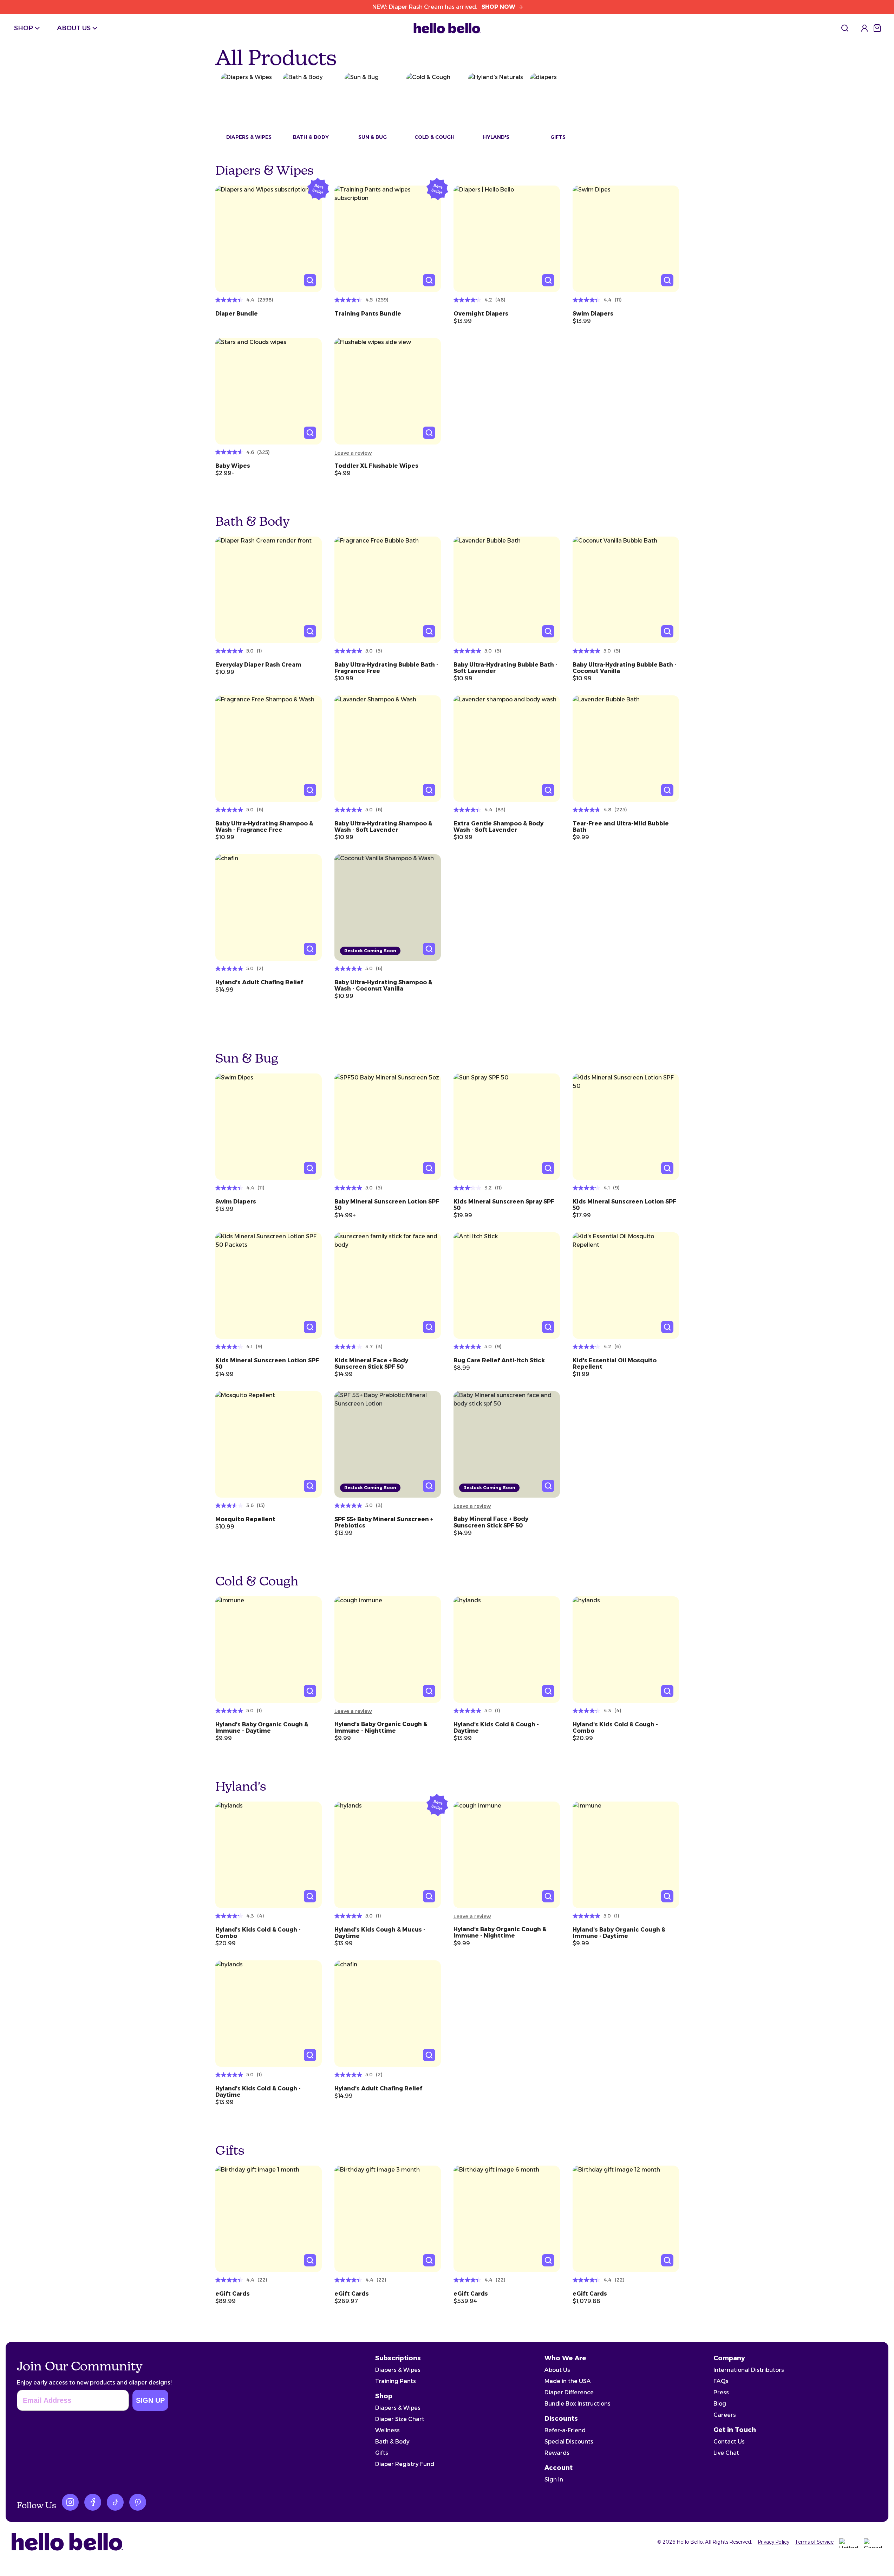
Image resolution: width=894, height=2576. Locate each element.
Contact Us (729, 2442)
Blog (720, 2404)
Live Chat (726, 2453)
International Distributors (749, 2370)
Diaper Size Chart (400, 2419)
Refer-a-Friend (565, 2430)
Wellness (387, 2430)
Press (721, 2392)
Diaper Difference (569, 2392)
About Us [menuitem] (74, 28)
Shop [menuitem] (24, 28)
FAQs (721, 2381)
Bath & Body (392, 2442)
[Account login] (864, 28)
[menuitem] (845, 28)
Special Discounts (569, 2442)
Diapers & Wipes (398, 2370)
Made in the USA (568, 2381)
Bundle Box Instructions (577, 2404)
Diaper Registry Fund (405, 2464)
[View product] (269, 239)
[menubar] (57, 28)
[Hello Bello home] (447, 28)
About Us (557, 2370)
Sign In (554, 2480)
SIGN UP (150, 2400)
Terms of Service (814, 2542)
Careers (725, 2415)
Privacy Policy (774, 2542)
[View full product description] (269, 311)
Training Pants (396, 2381)
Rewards (557, 2453)
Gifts (382, 2453)
